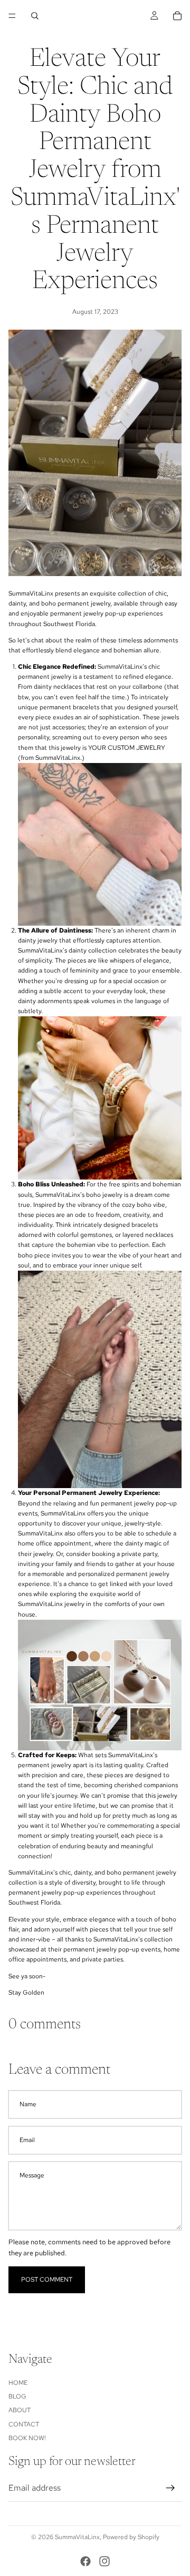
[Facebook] (85, 2561)
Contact (24, 2424)
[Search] (35, 16)
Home (18, 2382)
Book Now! (27, 2438)
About (20, 2410)
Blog (17, 2396)
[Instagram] (104, 2561)
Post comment (47, 2280)
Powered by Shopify (131, 2537)
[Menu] (12, 16)
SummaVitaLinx (77, 2537)
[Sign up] (170, 2488)
